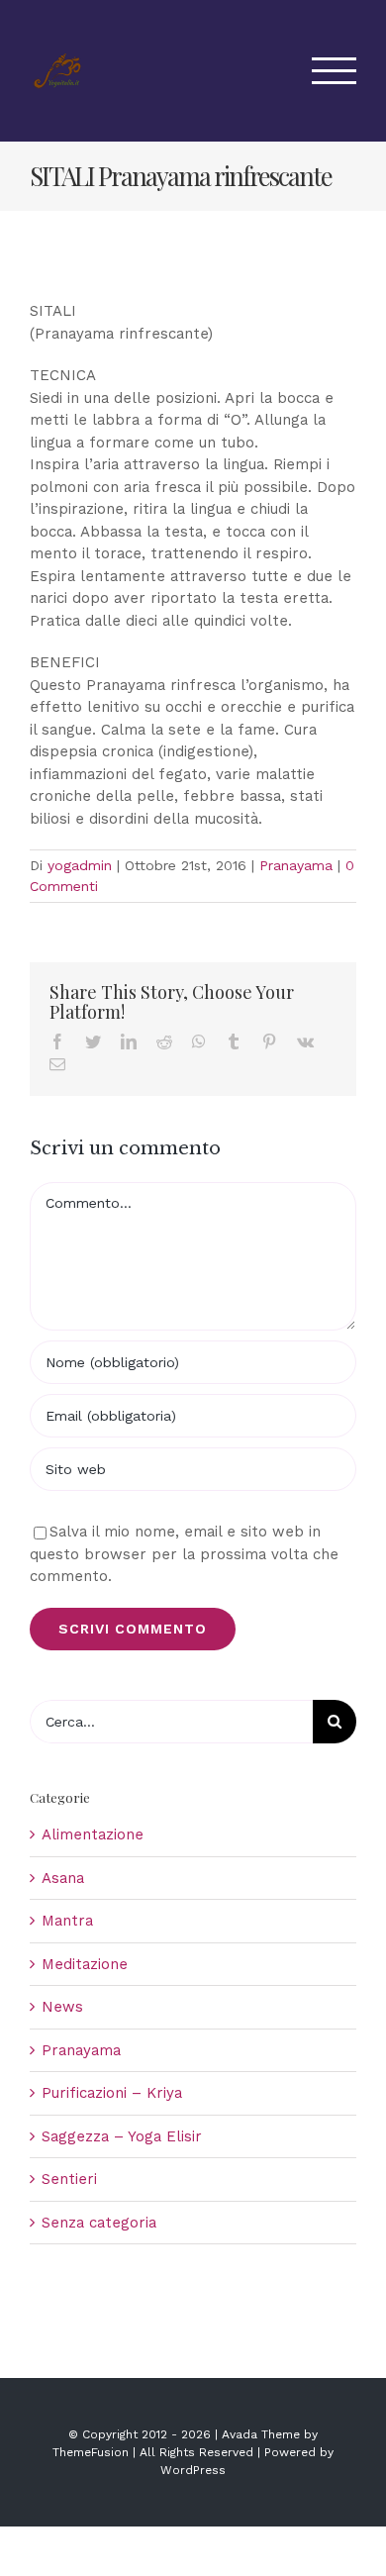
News (62, 2007)
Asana (63, 1878)
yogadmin (80, 865)
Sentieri (69, 2179)
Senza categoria (99, 2223)
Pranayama (296, 865)
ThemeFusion (91, 2452)
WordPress (193, 2470)
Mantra (67, 1921)
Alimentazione (93, 1834)
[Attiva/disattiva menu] (335, 71)
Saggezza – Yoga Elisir (122, 2136)
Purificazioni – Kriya (112, 2093)
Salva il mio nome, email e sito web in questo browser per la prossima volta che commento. (184, 1554)
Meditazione (85, 1964)
